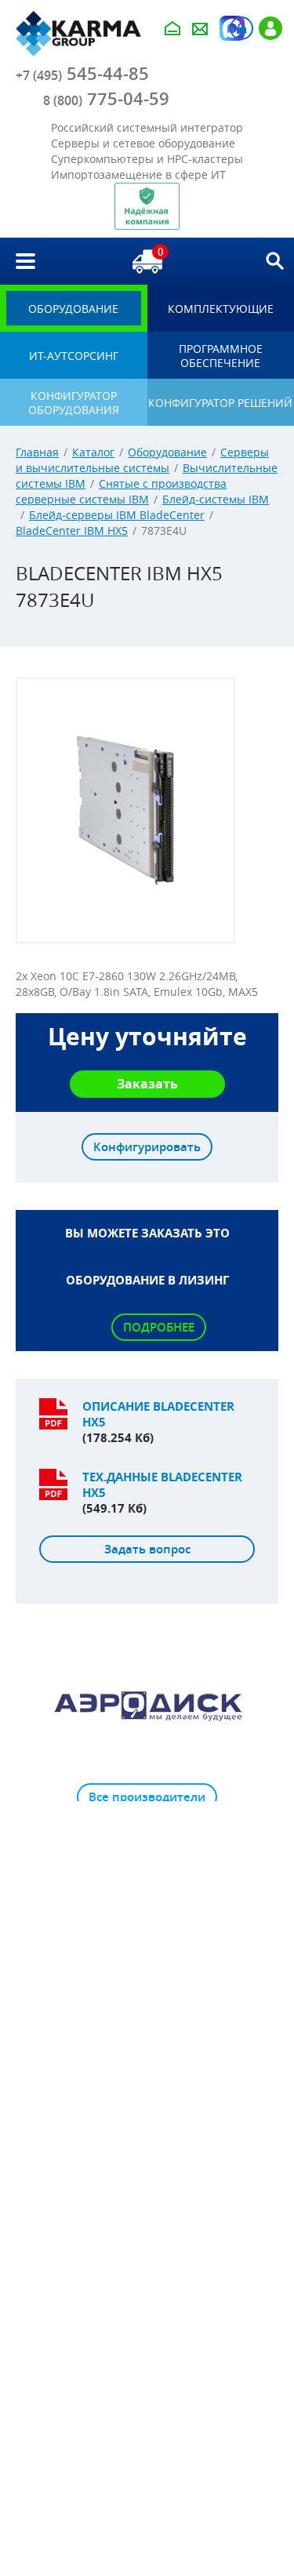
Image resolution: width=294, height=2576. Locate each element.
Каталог (93, 452)
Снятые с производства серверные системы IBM (121, 491)
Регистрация (270, 28)
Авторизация (241, 28)
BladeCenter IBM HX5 (72, 530)
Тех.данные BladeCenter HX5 (162, 1485)
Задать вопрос (147, 1549)
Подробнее (159, 1327)
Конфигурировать (147, 1147)
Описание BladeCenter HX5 (158, 1414)
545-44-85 (82, 74)
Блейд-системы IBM (216, 499)
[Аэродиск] (147, 1705)
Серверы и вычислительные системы (142, 460)
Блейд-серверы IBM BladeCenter (117, 515)
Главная (37, 452)
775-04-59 (106, 99)
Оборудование (167, 452)
